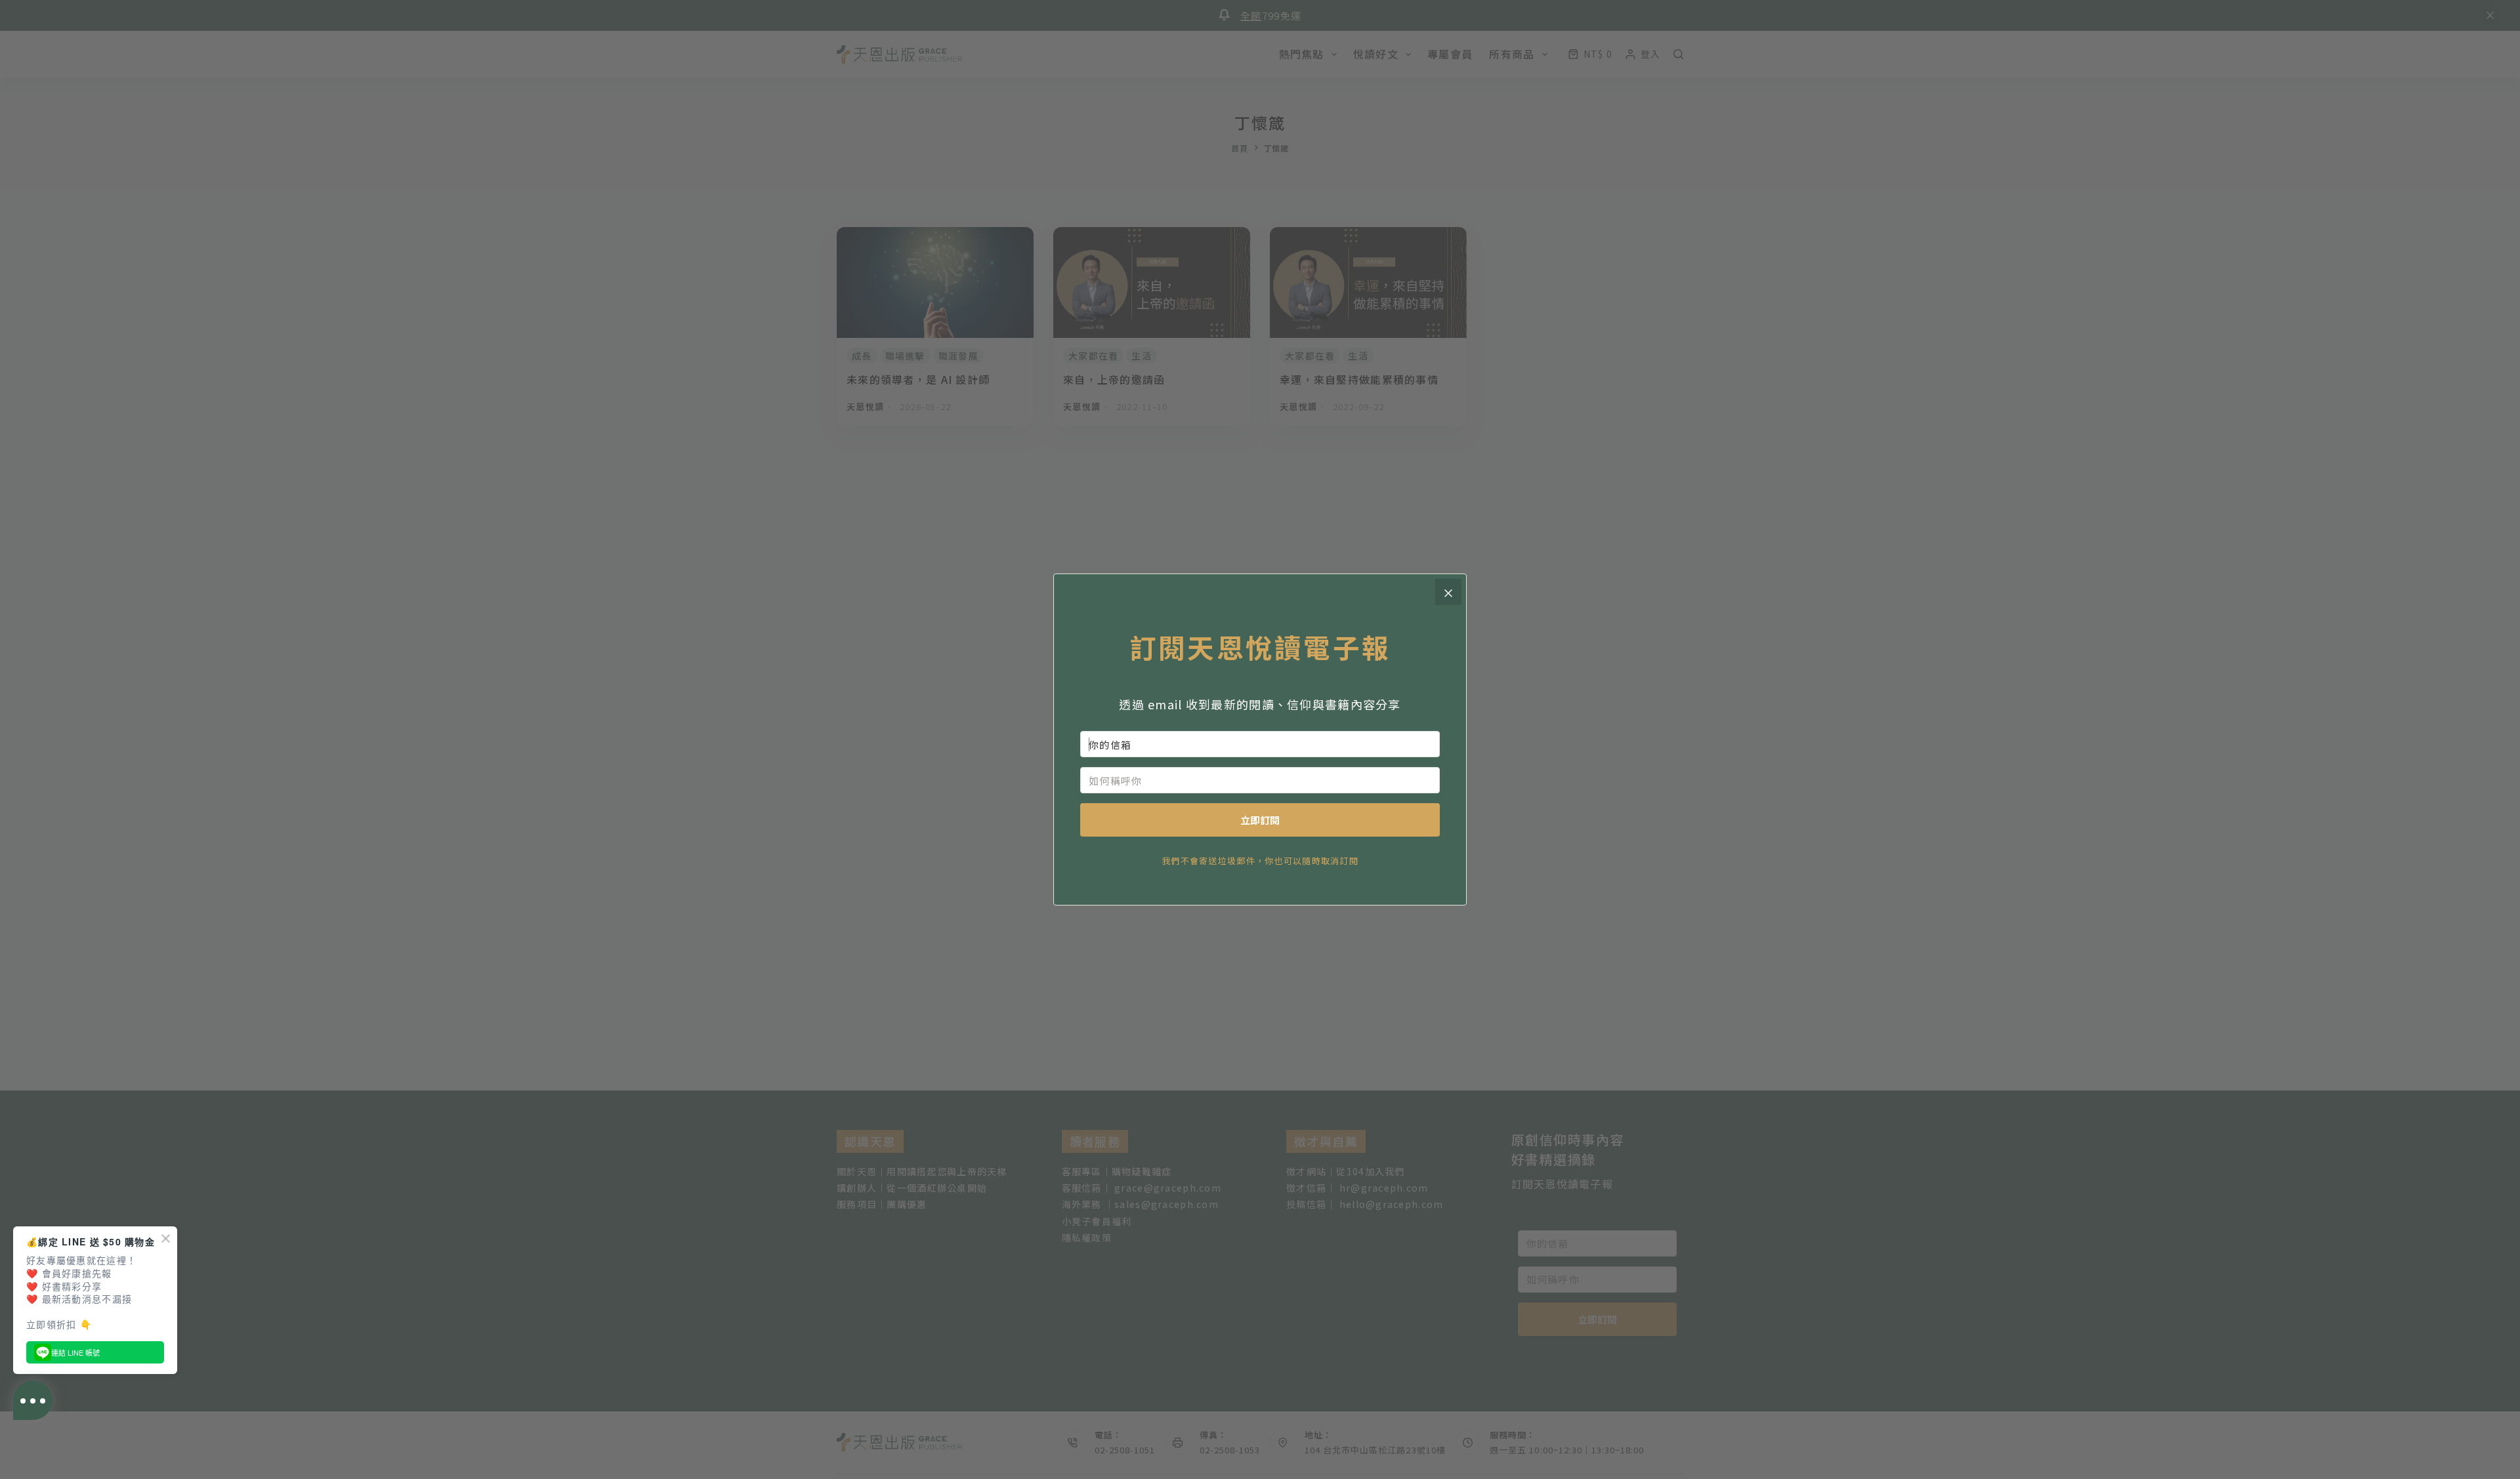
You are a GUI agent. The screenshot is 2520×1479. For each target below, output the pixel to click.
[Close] (1448, 592)
